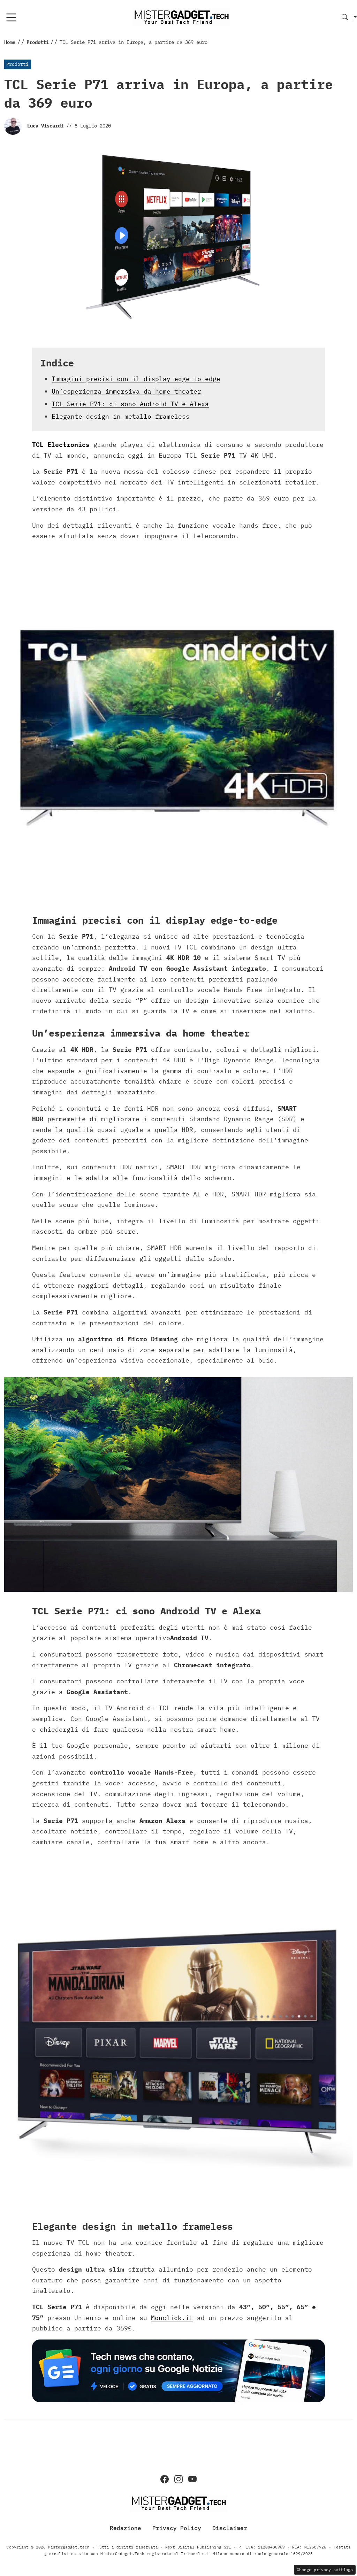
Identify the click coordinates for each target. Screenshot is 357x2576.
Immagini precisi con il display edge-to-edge (136, 379)
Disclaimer (230, 2528)
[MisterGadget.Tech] (181, 17)
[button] (349, 18)
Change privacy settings (325, 2570)
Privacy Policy (177, 2528)
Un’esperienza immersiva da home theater (126, 391)
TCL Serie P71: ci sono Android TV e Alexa (130, 404)
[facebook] (165, 2479)
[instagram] (178, 2479)
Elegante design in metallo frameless (121, 416)
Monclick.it (172, 2318)
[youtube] (192, 2479)
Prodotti (17, 64)
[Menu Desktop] (11, 17)
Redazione (126, 2528)
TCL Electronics (61, 445)
